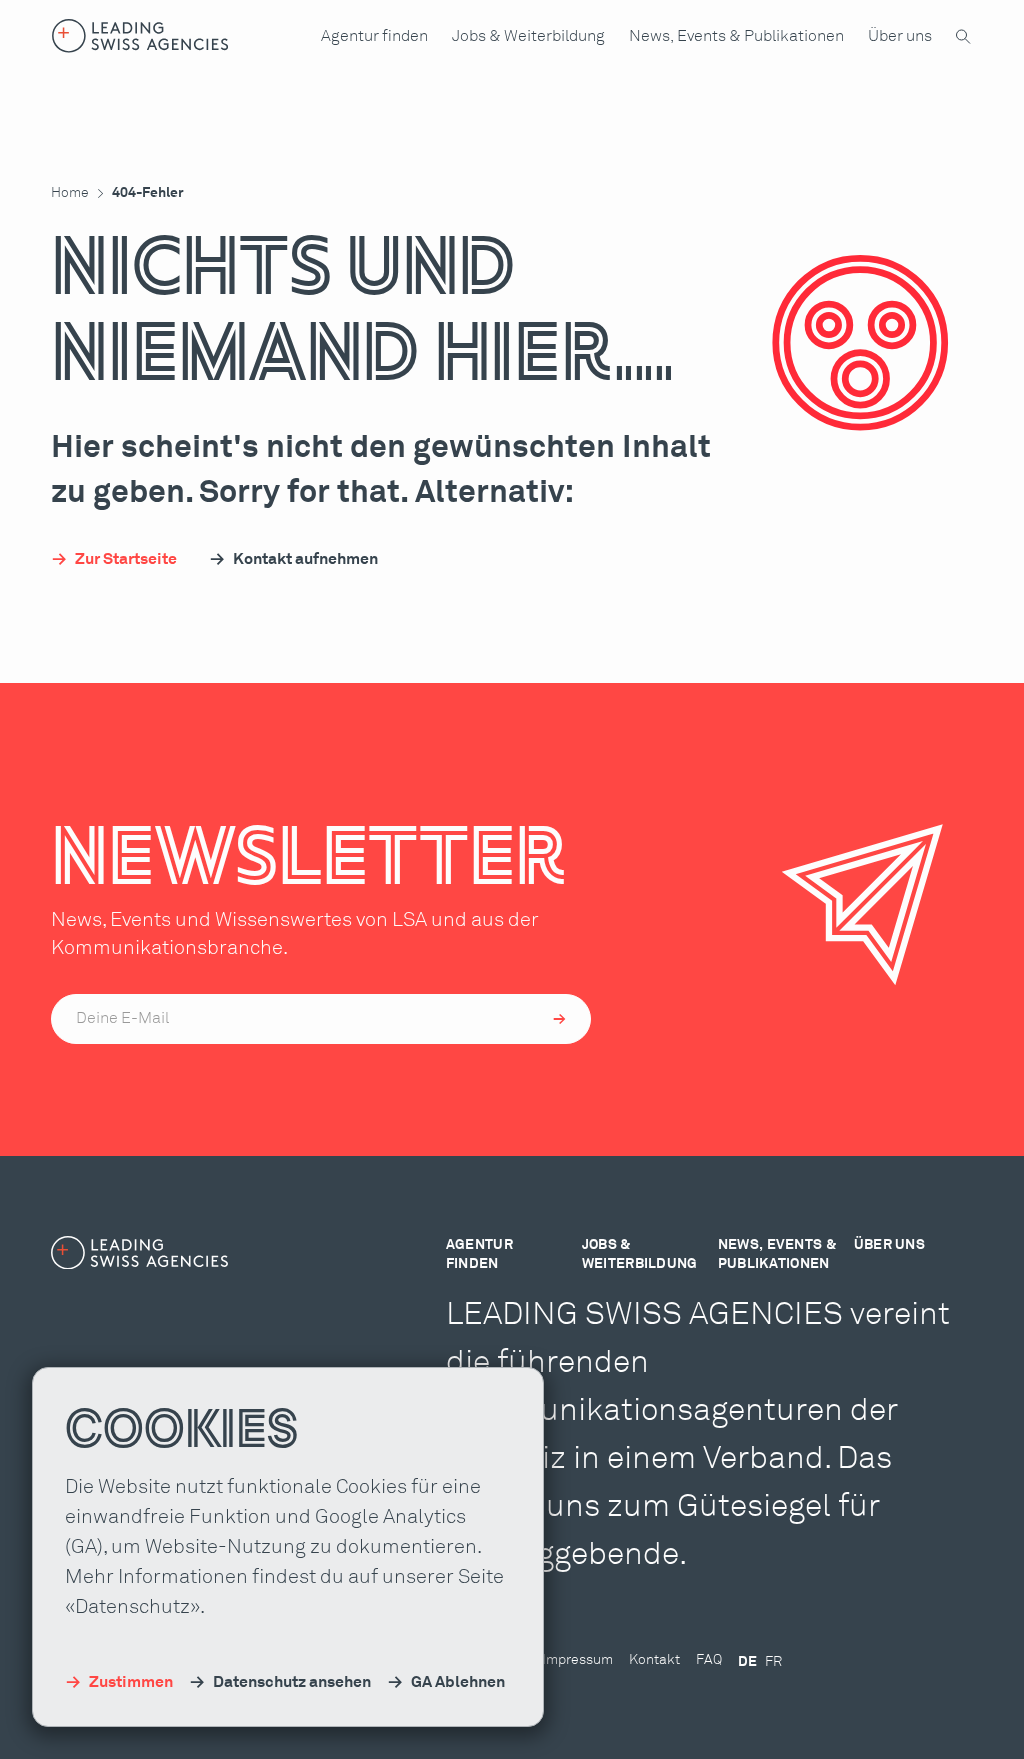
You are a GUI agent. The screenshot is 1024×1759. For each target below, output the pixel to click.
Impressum (577, 1660)
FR (773, 1662)
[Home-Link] (140, 36)
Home (70, 193)
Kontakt (654, 1660)
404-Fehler (148, 193)
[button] (374, 36)
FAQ (709, 1660)
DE (747, 1662)
